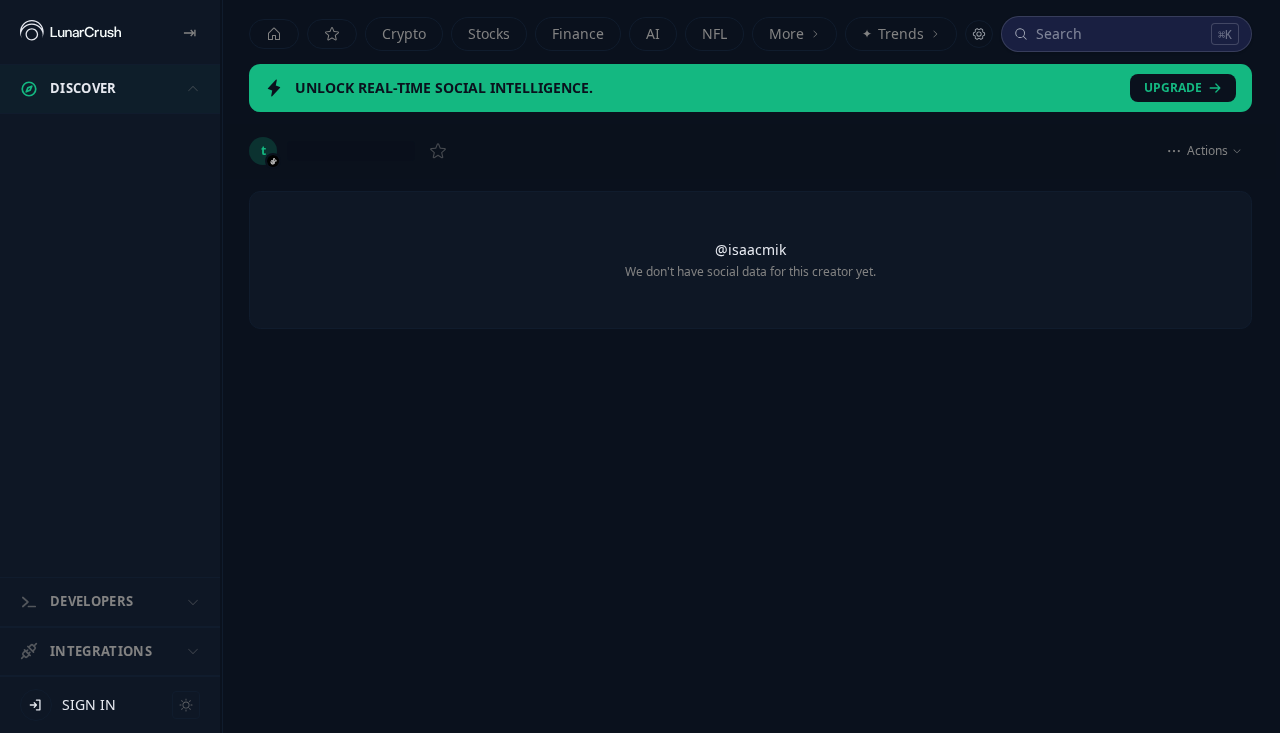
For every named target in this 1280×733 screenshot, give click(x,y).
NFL (714, 33)
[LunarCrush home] (70, 32)
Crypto (404, 33)
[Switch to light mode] (186, 705)
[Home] (274, 34)
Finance (578, 33)
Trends (893, 33)
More (786, 33)
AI (653, 33)
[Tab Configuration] (979, 34)
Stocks (489, 33)
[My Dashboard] (332, 34)
